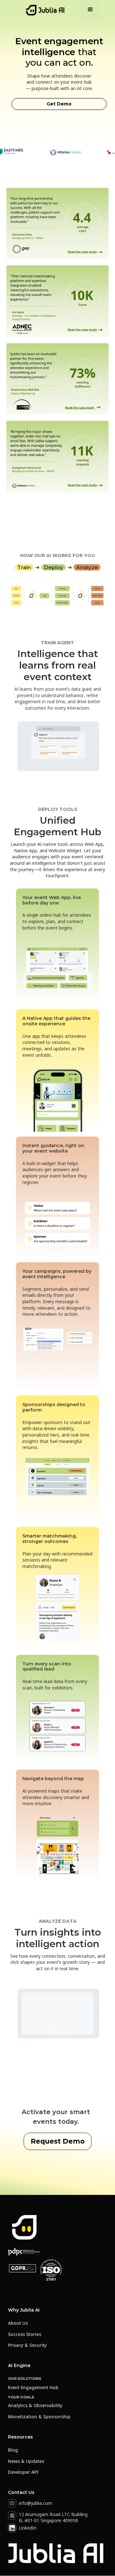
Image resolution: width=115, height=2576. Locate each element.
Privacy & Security (27, 2345)
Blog (13, 2450)
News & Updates (26, 2461)
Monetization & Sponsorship (39, 2417)
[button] (90, 10)
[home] (44, 10)
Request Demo (58, 2141)
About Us (18, 2323)
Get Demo (59, 104)
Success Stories (25, 2334)
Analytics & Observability (35, 2406)
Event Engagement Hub (33, 2387)
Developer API (23, 2472)
